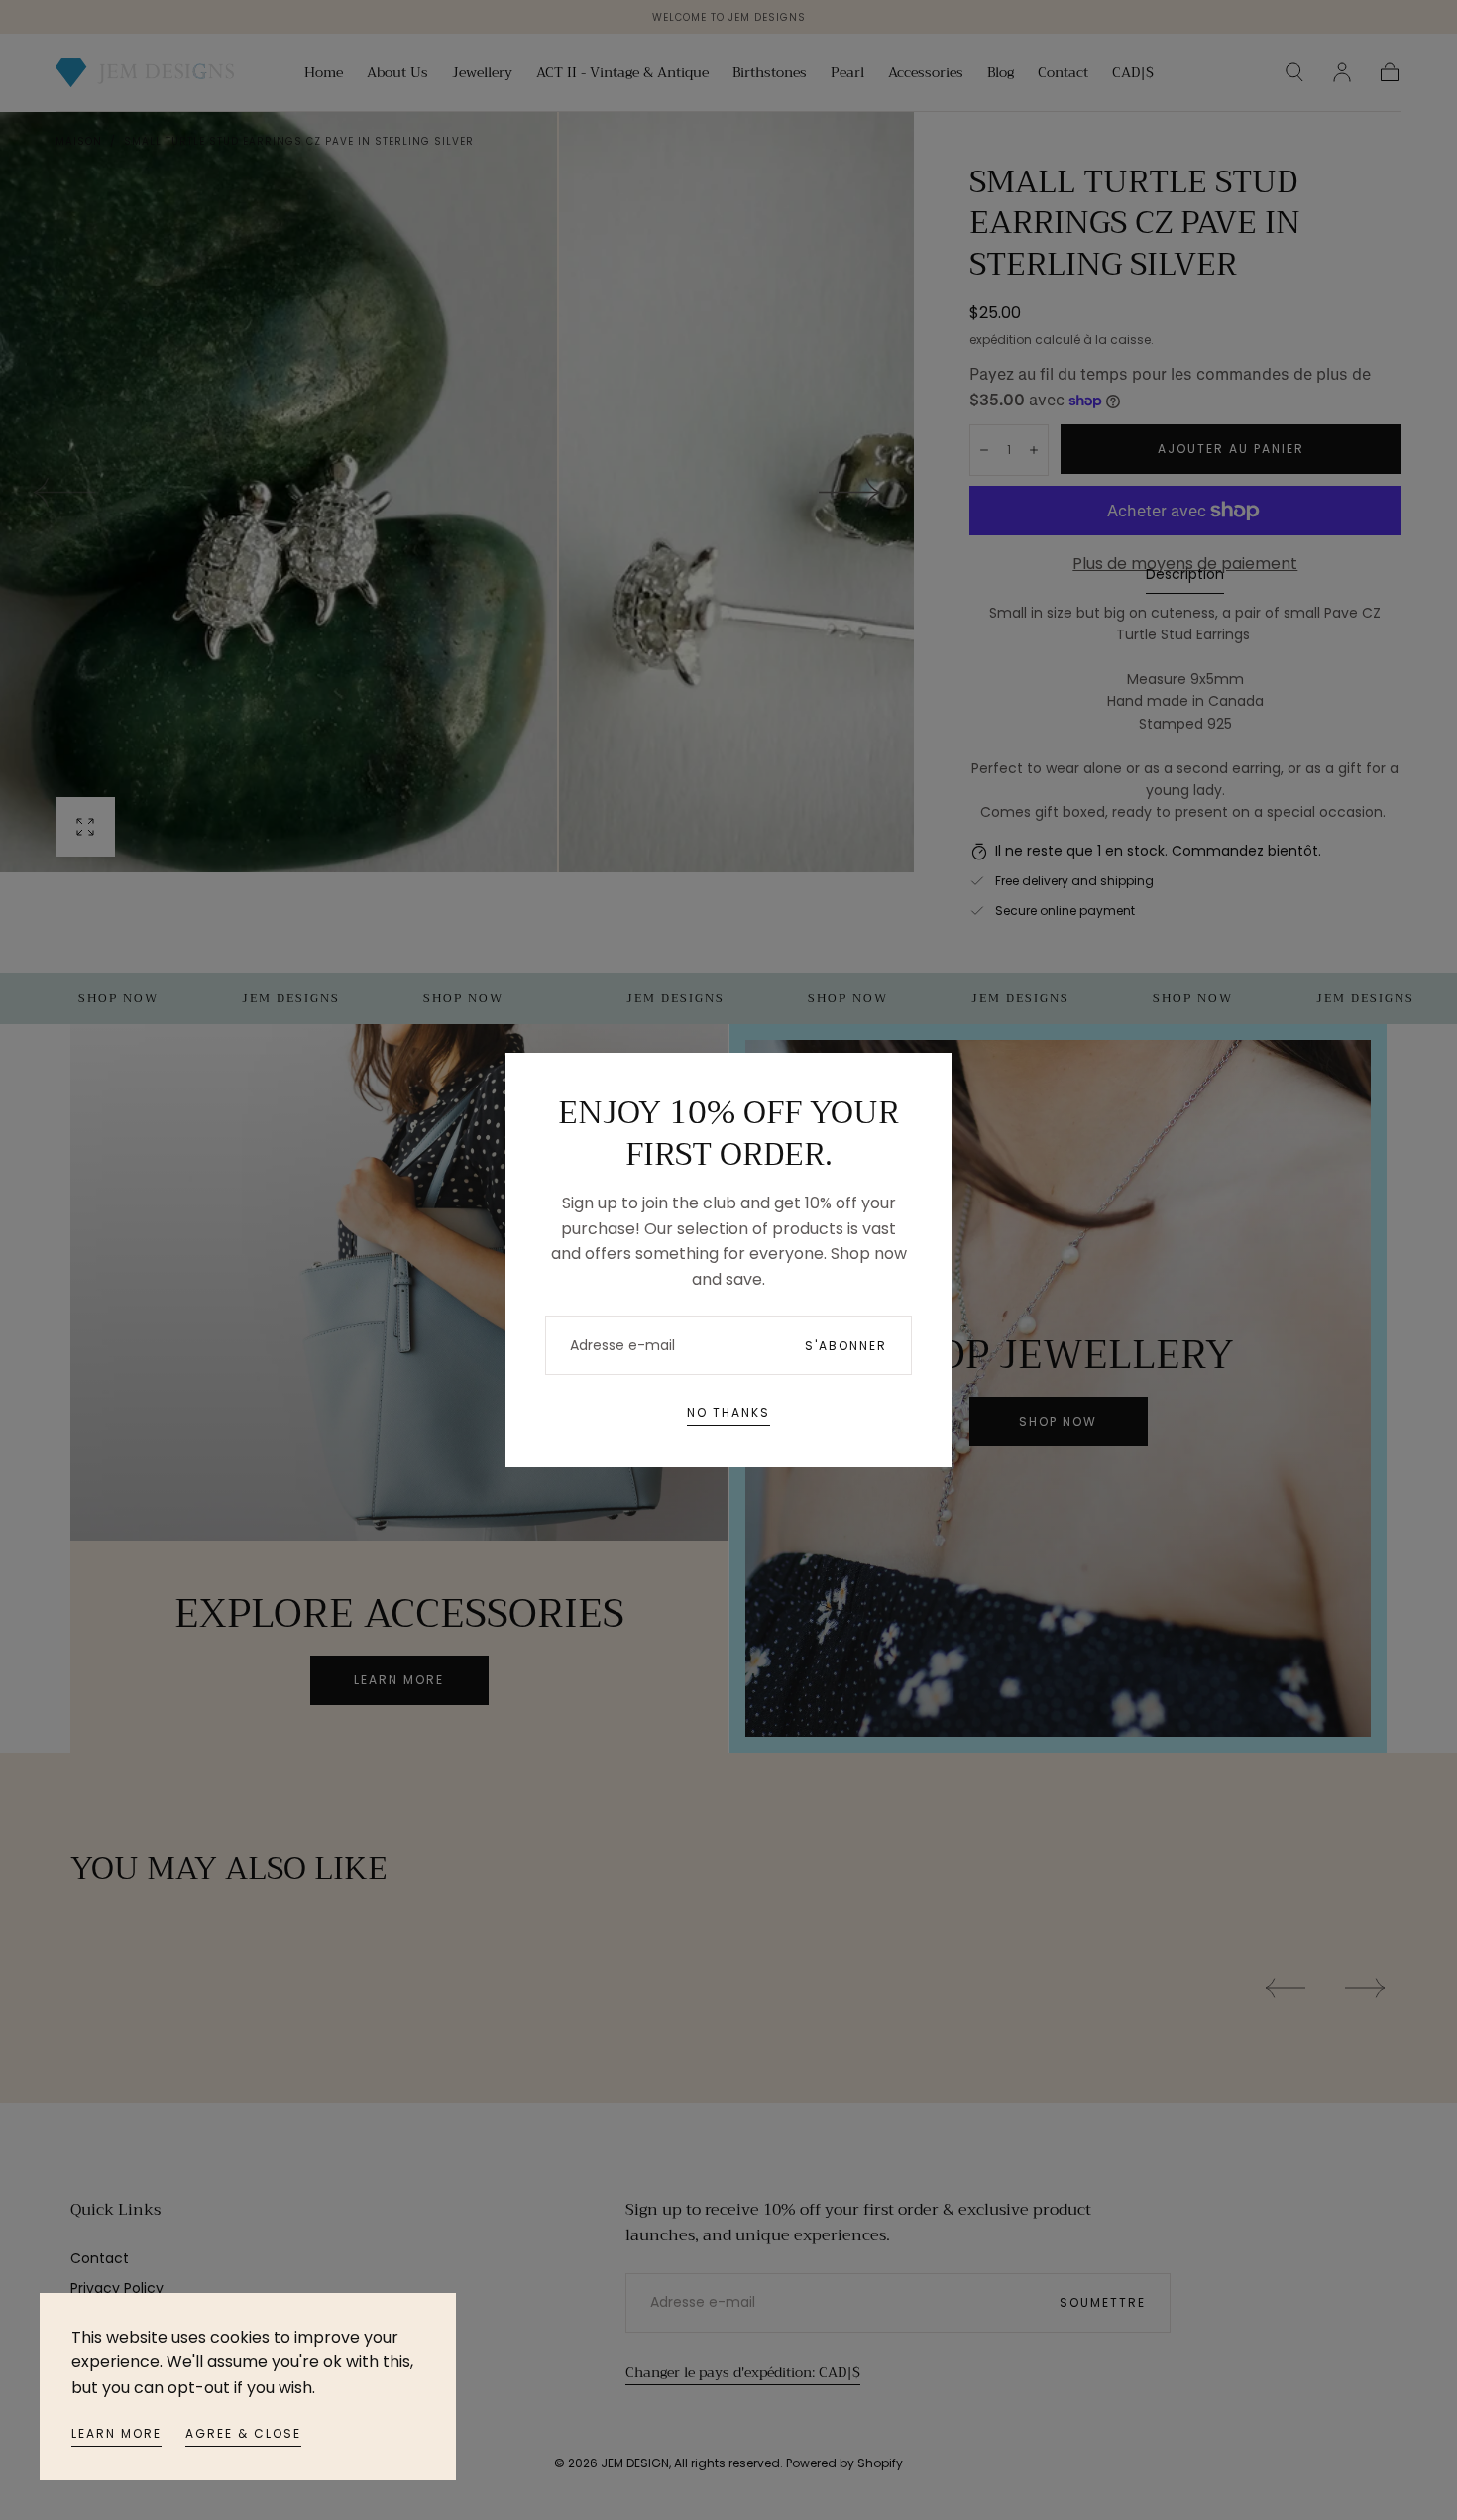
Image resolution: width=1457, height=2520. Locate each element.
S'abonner (846, 1346)
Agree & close (243, 2433)
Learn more (116, 2433)
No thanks (728, 1412)
